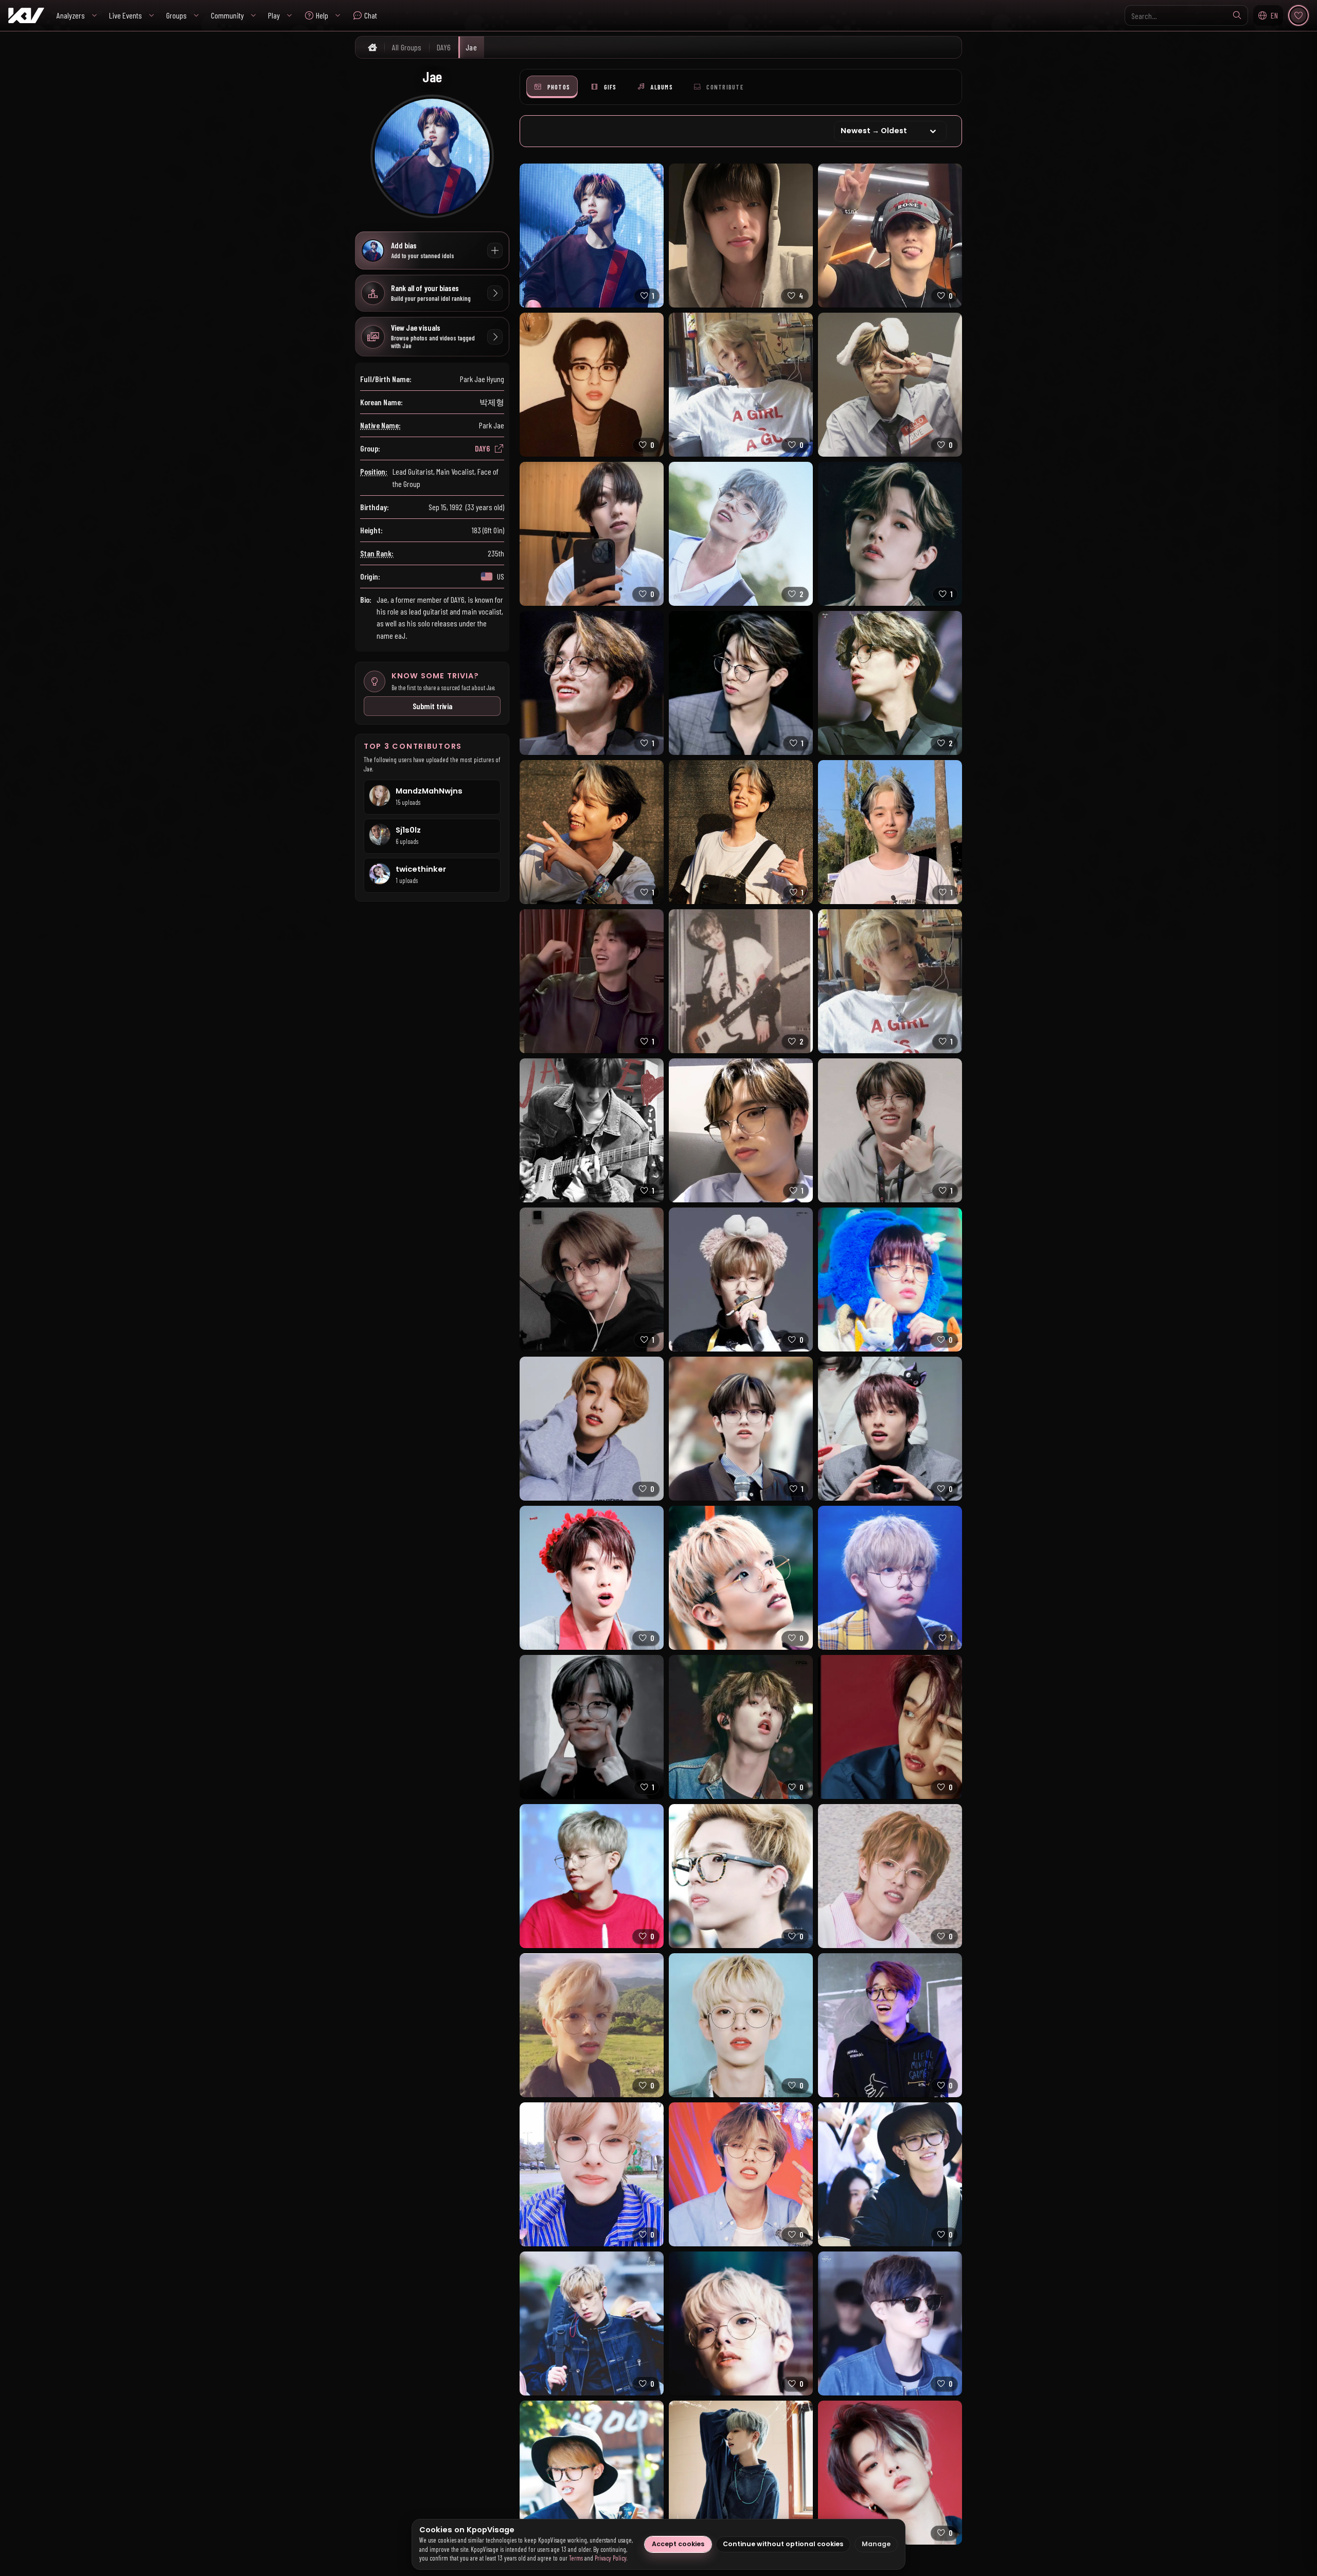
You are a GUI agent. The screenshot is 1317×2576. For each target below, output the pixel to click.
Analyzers (71, 15)
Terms (576, 2558)
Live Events (126, 15)
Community (227, 15)
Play (274, 15)
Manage (876, 2544)
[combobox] (1186, 15)
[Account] (1298, 15)
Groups (176, 15)
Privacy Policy (611, 2558)
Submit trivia (432, 706)
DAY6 (482, 448)
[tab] (552, 87)
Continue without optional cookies (783, 2544)
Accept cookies (678, 2544)
